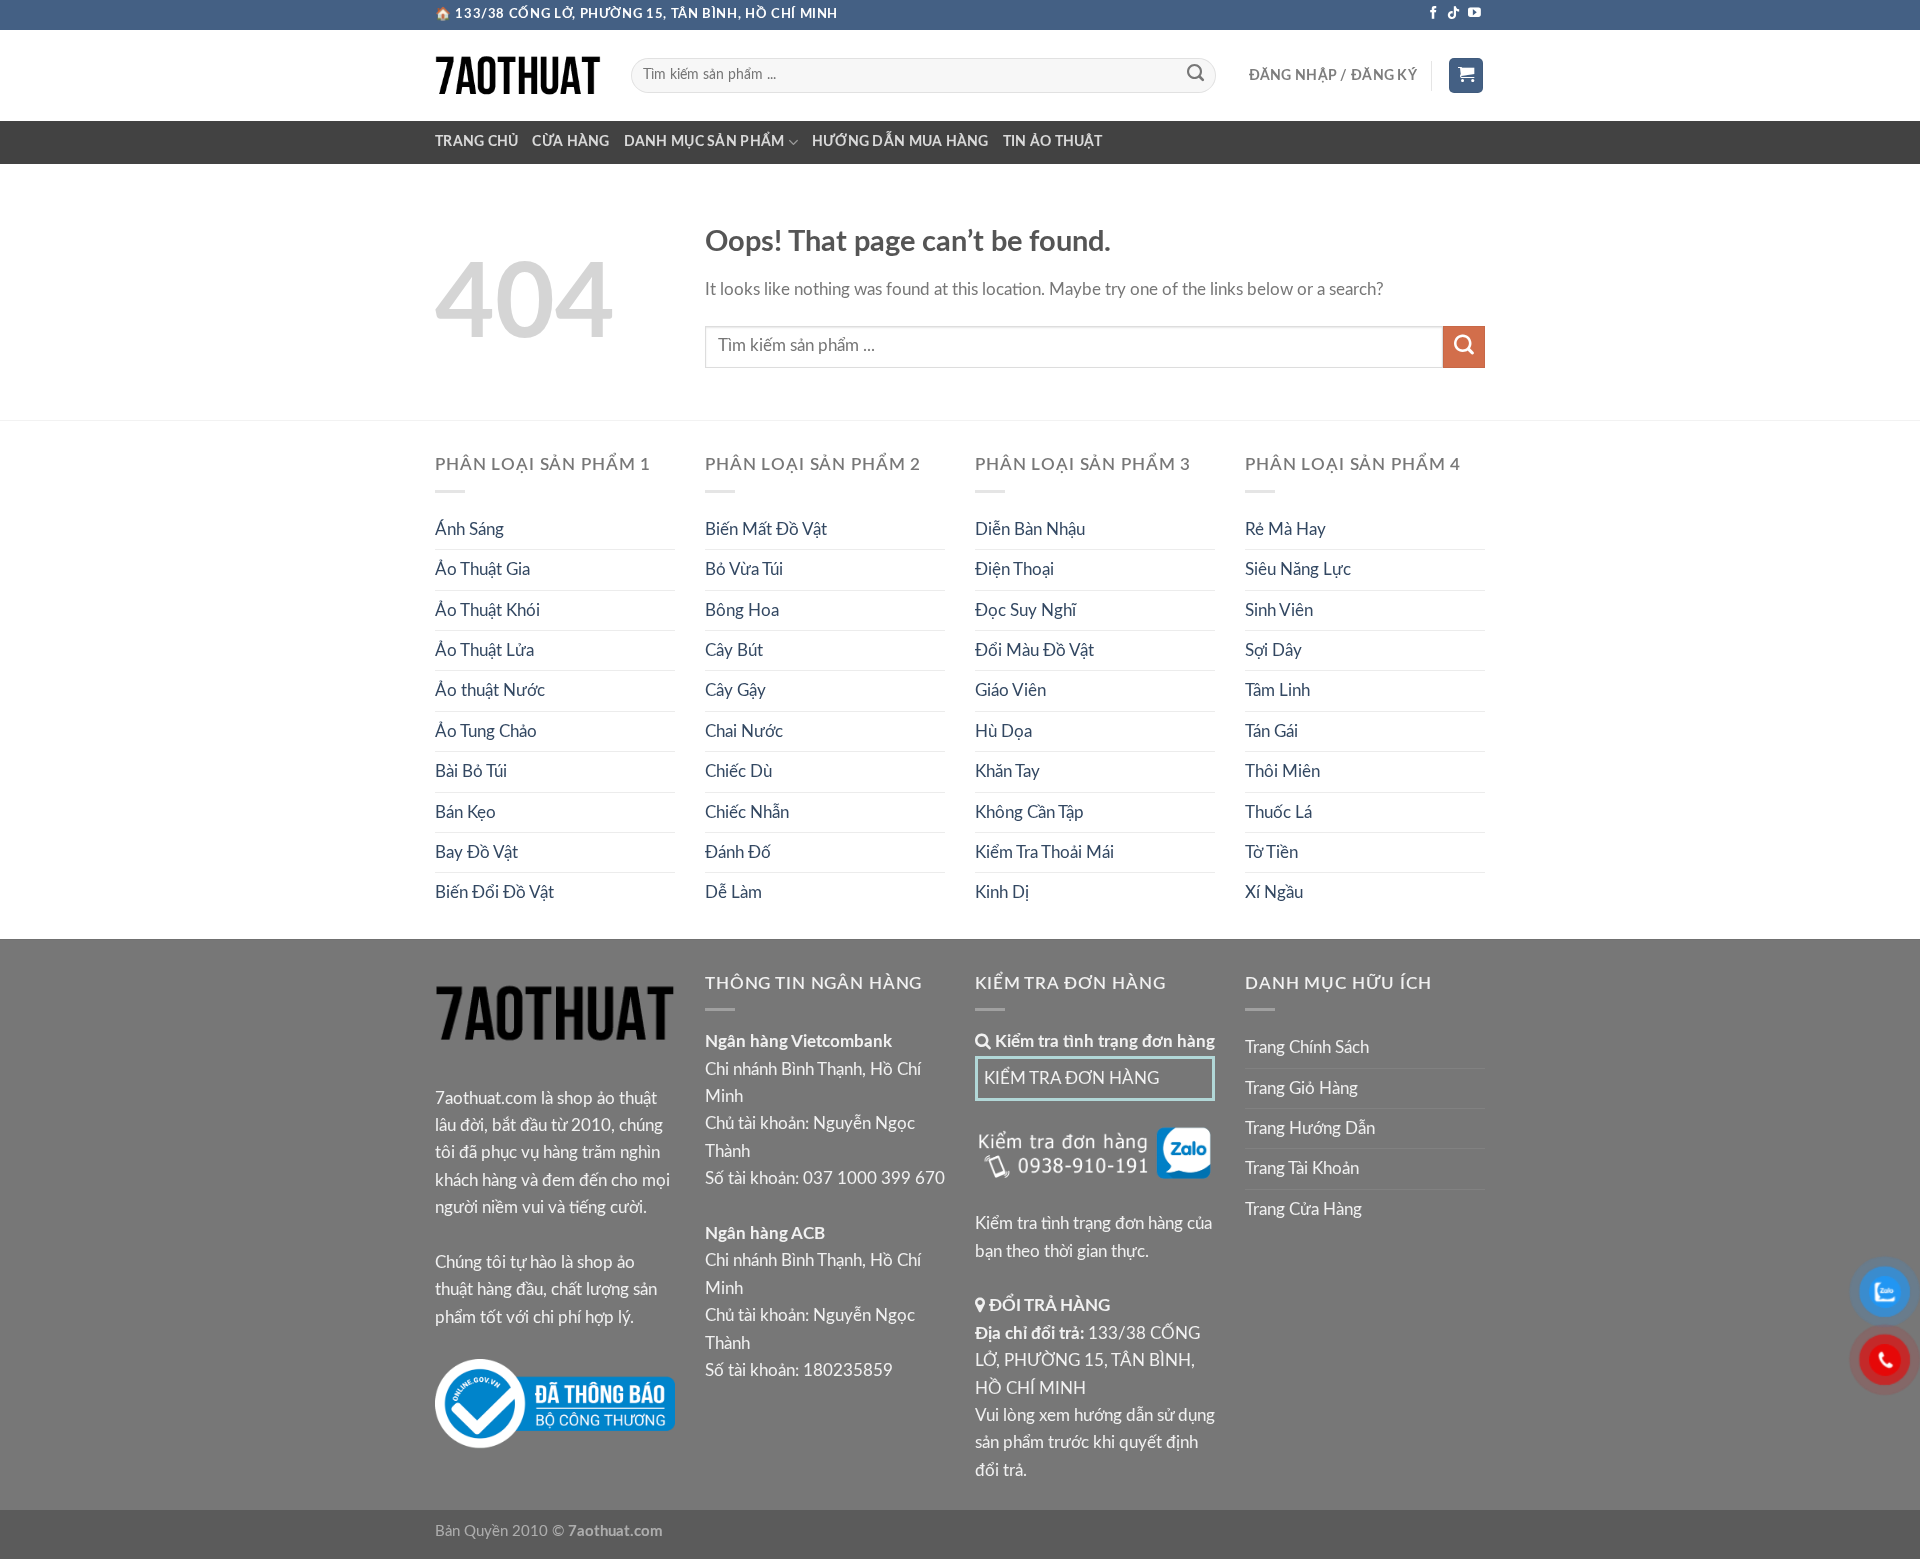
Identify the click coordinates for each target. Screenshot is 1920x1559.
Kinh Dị (1002, 892)
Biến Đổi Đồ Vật (494, 892)
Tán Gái (1271, 731)
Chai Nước (744, 731)
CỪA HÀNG (570, 142)
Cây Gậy (735, 690)
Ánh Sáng (469, 529)
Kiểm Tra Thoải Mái (1044, 852)
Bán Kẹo (465, 812)
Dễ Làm (733, 892)
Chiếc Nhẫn (747, 812)
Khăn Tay (1007, 771)
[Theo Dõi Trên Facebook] (1433, 13)
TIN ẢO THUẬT (1052, 142)
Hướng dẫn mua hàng (900, 142)
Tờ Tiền (1271, 852)
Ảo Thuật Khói (487, 610)
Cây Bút (734, 650)
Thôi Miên (1282, 771)
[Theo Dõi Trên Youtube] (1474, 13)
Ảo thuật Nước (490, 690)
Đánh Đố (738, 852)
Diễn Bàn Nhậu (1030, 529)
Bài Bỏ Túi (471, 771)
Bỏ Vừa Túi (744, 569)
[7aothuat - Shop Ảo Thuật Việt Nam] (518, 75)
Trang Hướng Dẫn (1310, 1128)
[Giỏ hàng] (1466, 75)
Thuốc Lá (1278, 812)
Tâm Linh (1277, 690)
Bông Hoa (742, 610)
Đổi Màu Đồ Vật (1034, 650)
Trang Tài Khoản (1302, 1168)
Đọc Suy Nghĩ (1025, 610)
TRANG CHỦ (476, 142)
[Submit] (1195, 76)
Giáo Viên (1010, 690)
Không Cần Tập (1029, 812)
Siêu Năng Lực (1298, 569)
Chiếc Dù (738, 771)
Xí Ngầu (1274, 892)
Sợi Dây (1273, 650)
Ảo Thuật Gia (482, 569)
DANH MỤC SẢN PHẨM (704, 142)
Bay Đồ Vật (476, 852)
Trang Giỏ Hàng (1301, 1088)
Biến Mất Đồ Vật (766, 529)
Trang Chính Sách (1307, 1047)
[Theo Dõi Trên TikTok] (1453, 13)
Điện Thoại (1014, 569)
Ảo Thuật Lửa (484, 650)
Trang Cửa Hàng (1303, 1209)
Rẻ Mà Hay (1285, 529)
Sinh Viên (1279, 610)
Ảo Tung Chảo (486, 731)
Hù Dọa (1003, 731)
